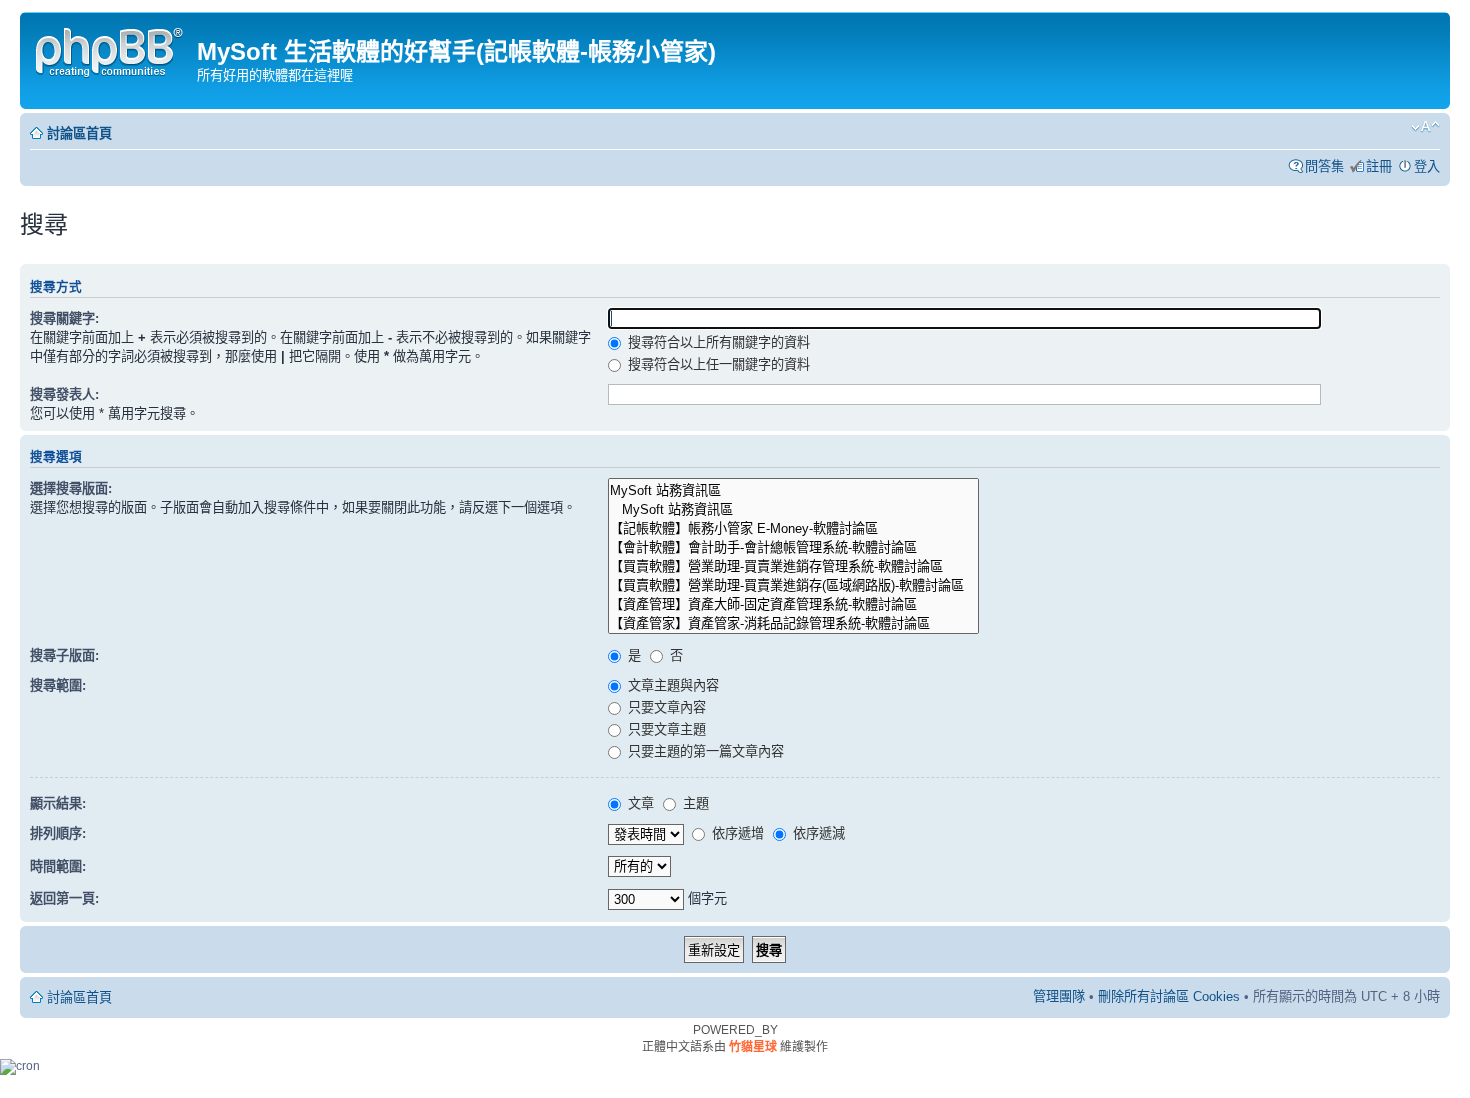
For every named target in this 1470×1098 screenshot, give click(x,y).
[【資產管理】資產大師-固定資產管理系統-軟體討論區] (793, 603)
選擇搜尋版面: (71, 488)
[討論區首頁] (111, 49)
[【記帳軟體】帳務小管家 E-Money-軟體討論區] (793, 527)
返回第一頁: (64, 898)
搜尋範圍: (58, 685)
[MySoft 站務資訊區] (793, 489)
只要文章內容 (665, 707)
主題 (694, 803)
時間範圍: (58, 866)
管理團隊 (1059, 996)
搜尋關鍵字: (64, 318)
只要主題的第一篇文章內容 (704, 751)
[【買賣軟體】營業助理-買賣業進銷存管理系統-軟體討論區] (793, 565)
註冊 (1379, 166)
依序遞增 (736, 833)
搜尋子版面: (64, 655)
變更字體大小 (1425, 127)
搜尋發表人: (64, 394)
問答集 (1324, 166)
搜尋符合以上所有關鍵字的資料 (717, 342)
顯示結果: (58, 803)
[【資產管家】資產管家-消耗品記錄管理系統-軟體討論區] (793, 622)
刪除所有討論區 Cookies (1169, 996)
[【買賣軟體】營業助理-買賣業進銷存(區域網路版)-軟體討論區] (793, 584)
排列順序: (58, 833)
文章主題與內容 (671, 685)
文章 (639, 803)
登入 (1427, 166)
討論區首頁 (79, 133)
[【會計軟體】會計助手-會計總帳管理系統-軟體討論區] (793, 546)
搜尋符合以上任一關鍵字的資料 (717, 364)
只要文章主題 (665, 729)
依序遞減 (817, 833)
